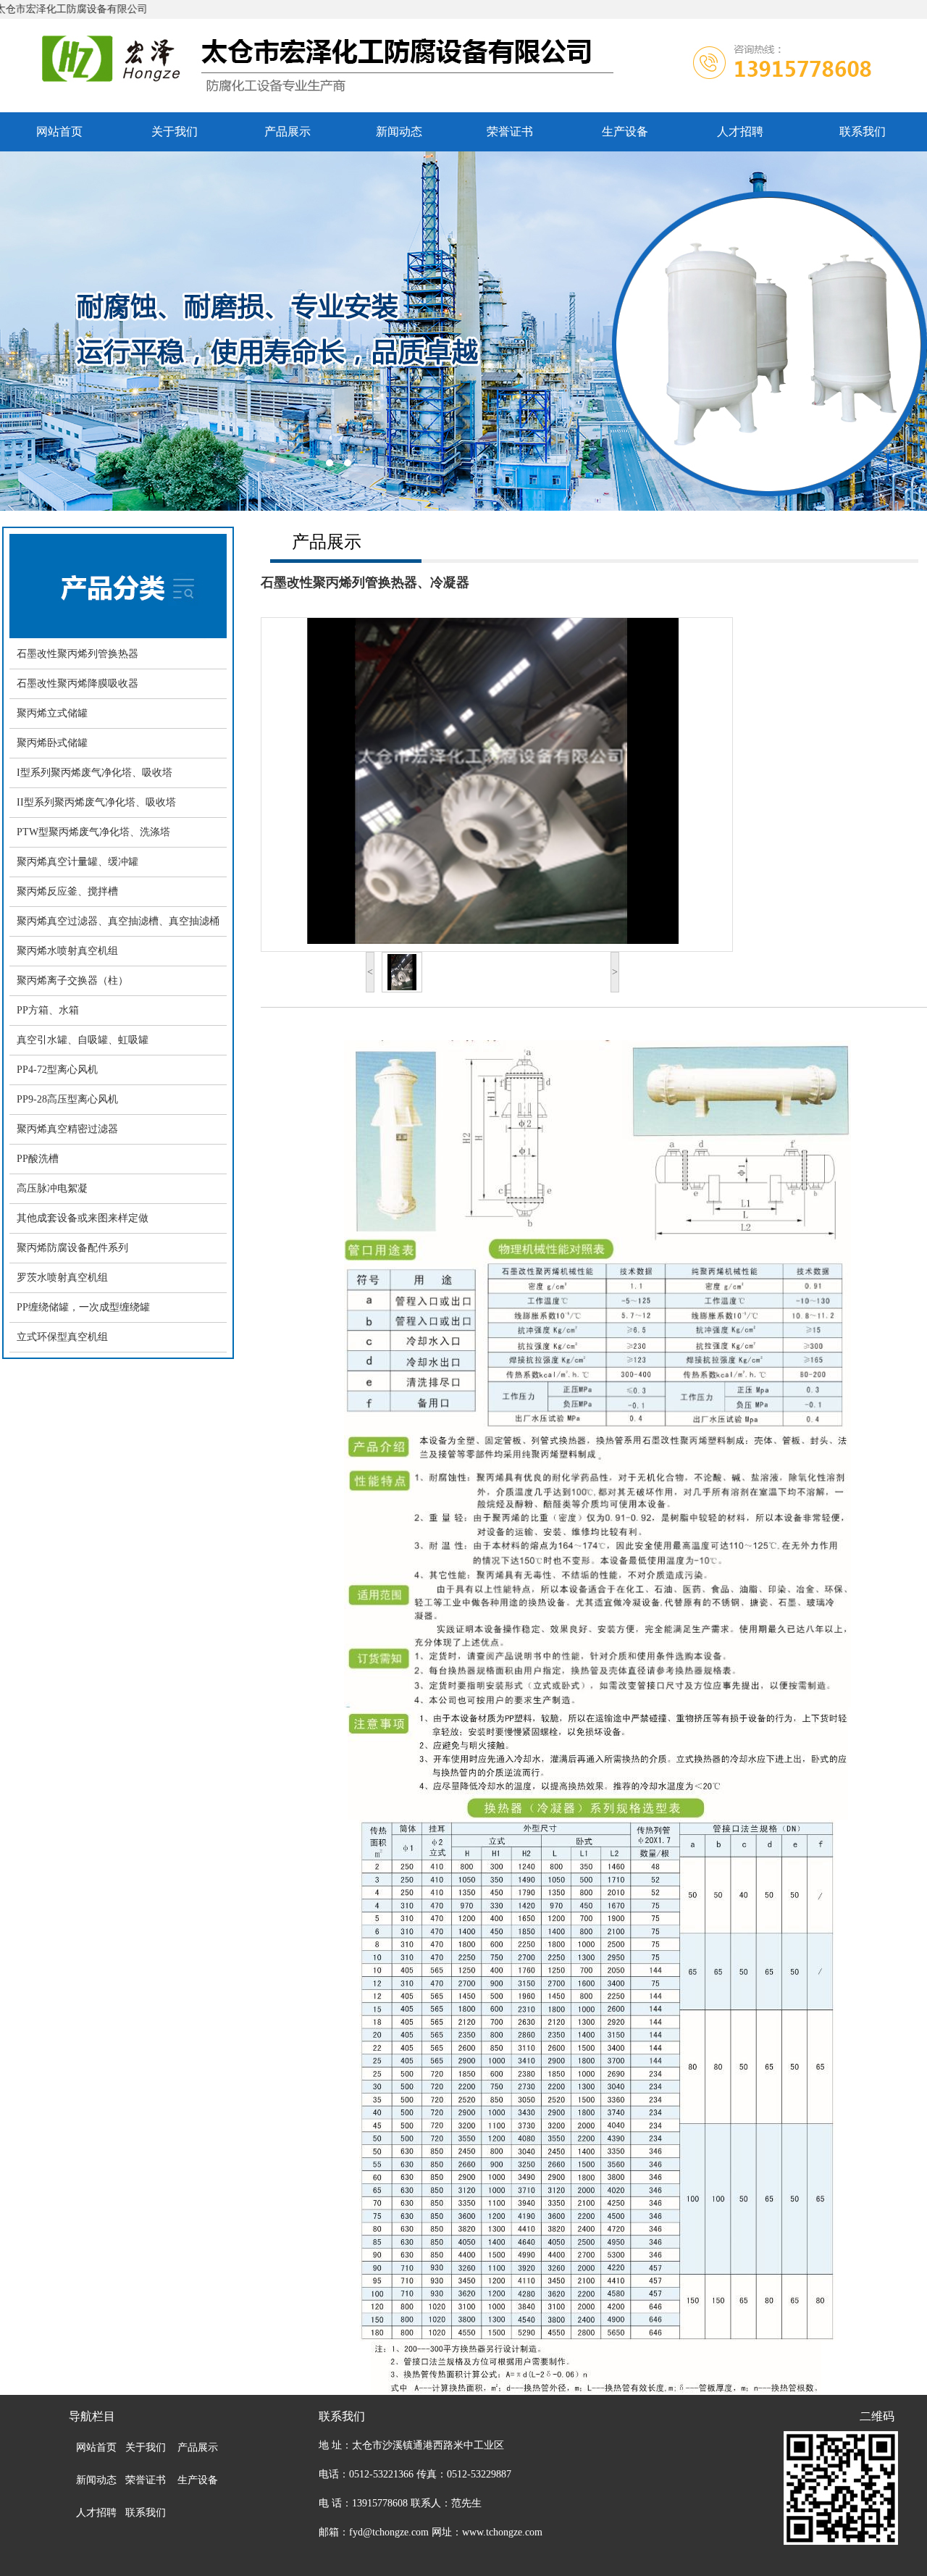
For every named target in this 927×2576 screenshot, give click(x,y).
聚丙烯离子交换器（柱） (72, 980)
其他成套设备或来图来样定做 (83, 1218)
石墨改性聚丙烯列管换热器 (77, 654)
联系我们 (863, 131)
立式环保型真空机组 (62, 1337)
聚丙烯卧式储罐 (52, 743)
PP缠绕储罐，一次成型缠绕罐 (83, 1307)
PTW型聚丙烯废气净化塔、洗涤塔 (93, 832)
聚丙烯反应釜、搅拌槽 (67, 891)
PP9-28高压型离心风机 (67, 1099)
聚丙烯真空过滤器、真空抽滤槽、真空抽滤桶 (118, 921)
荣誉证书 (510, 131)
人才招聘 (740, 131)
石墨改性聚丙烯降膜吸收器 (77, 683)
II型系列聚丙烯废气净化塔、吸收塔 (96, 802)
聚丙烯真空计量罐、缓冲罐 (77, 862)
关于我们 (175, 131)
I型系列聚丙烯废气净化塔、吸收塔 (95, 773)
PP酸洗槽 (38, 1159)
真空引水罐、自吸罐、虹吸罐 (83, 1040)
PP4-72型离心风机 (57, 1070)
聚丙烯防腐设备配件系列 (72, 1248)
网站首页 (59, 131)
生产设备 (625, 131)
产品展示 (288, 131)
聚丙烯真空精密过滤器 (67, 1129)
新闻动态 (399, 131)
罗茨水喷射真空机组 (62, 1277)
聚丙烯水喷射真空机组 (67, 951)
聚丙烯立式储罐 (52, 713)
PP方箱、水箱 (48, 1010)
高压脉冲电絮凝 (52, 1188)
